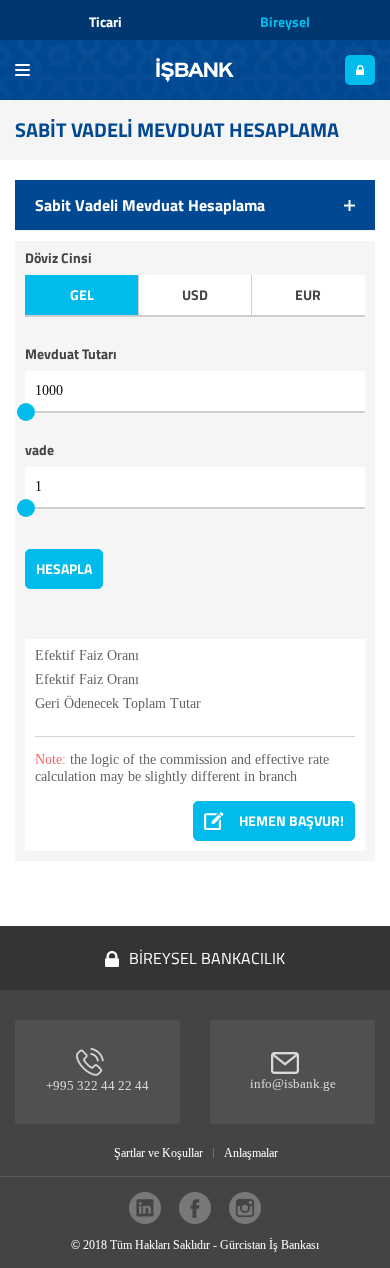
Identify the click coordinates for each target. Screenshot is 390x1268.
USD (195, 295)
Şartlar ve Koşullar (158, 1153)
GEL (82, 295)
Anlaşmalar (251, 1153)
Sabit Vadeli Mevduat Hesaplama (150, 205)
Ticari (105, 20)
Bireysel (285, 20)
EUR (308, 295)
